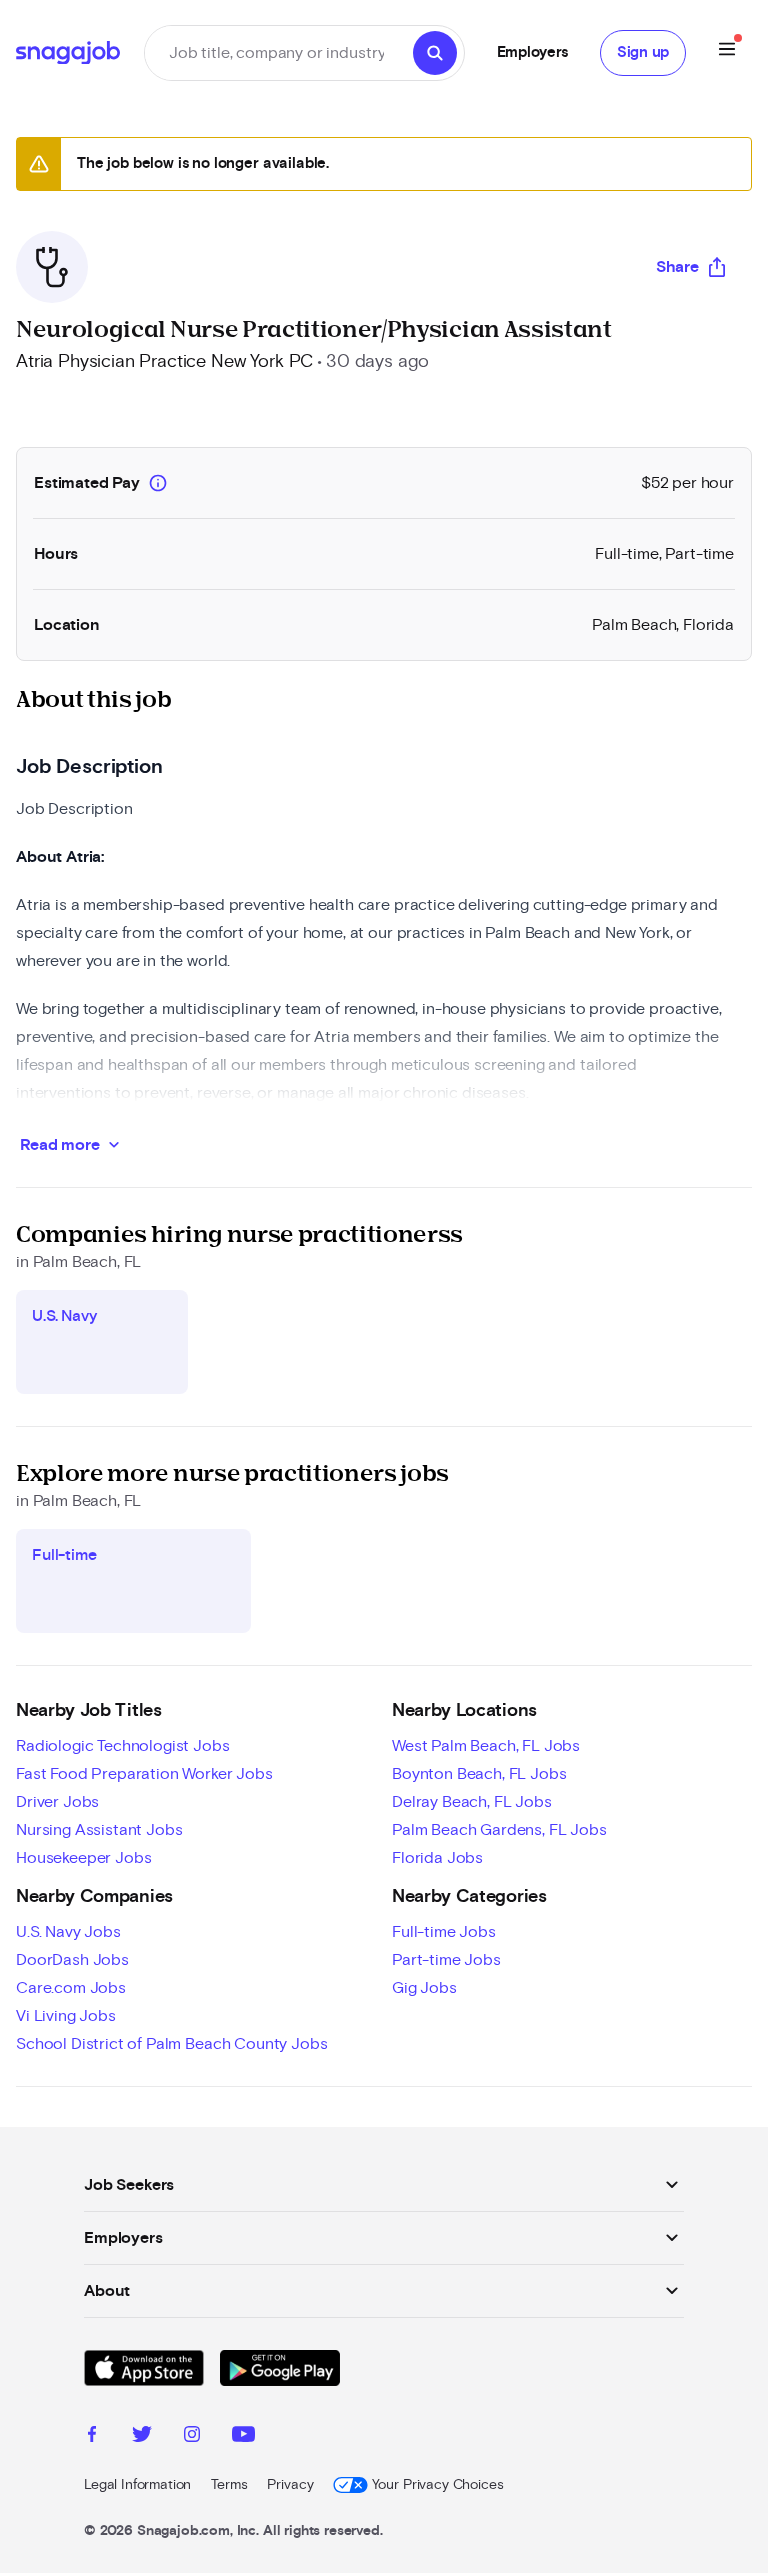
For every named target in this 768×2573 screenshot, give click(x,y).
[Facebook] (92, 2437)
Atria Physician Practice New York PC (164, 362)
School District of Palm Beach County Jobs (171, 2044)
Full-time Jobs (444, 1932)
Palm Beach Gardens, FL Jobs (499, 1830)
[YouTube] (243, 2437)
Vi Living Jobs (66, 2016)
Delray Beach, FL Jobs (472, 1802)
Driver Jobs (57, 1802)
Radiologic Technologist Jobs (123, 1746)
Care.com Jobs (71, 1988)
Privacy (290, 2485)
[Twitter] (142, 2437)
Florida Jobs (437, 1858)
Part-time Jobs (446, 1960)
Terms (229, 2485)
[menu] (727, 52)
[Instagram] (192, 2437)
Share (677, 267)
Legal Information (137, 2485)
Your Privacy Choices (437, 2485)
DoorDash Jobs (72, 1960)
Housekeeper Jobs (83, 1858)
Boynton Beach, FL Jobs (479, 1774)
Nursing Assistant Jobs (99, 1830)
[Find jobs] (435, 53)
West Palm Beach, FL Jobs (486, 1746)
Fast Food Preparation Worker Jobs (144, 1774)
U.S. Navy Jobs (68, 1932)
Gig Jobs (424, 1988)
